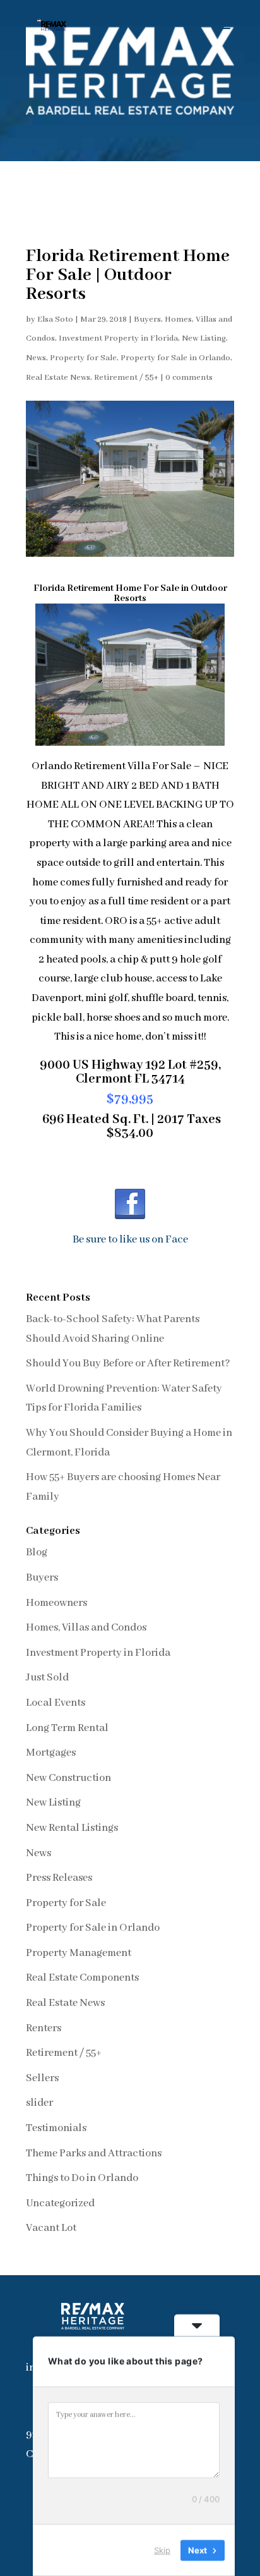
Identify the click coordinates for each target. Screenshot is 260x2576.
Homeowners (56, 1603)
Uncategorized (60, 2203)
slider (39, 2103)
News (36, 358)
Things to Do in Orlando (82, 2178)
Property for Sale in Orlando (175, 358)
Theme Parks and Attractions (94, 2154)
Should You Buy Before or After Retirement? (128, 1364)
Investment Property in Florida (118, 338)
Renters (44, 2028)
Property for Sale (83, 358)
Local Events (56, 1703)
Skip (162, 2550)
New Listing (204, 338)
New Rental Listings (72, 1828)
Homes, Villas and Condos (86, 1628)
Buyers (147, 319)
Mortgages (51, 1753)
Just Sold (47, 1678)
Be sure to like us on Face (130, 1240)
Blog (37, 1552)
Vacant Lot (51, 2228)
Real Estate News (58, 378)
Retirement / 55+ (126, 378)
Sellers (42, 2078)
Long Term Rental (67, 1728)
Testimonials (56, 2128)
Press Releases (59, 1878)
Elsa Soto (55, 319)
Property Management (79, 1953)
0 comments (189, 378)
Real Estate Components (82, 1978)
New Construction (68, 1778)
